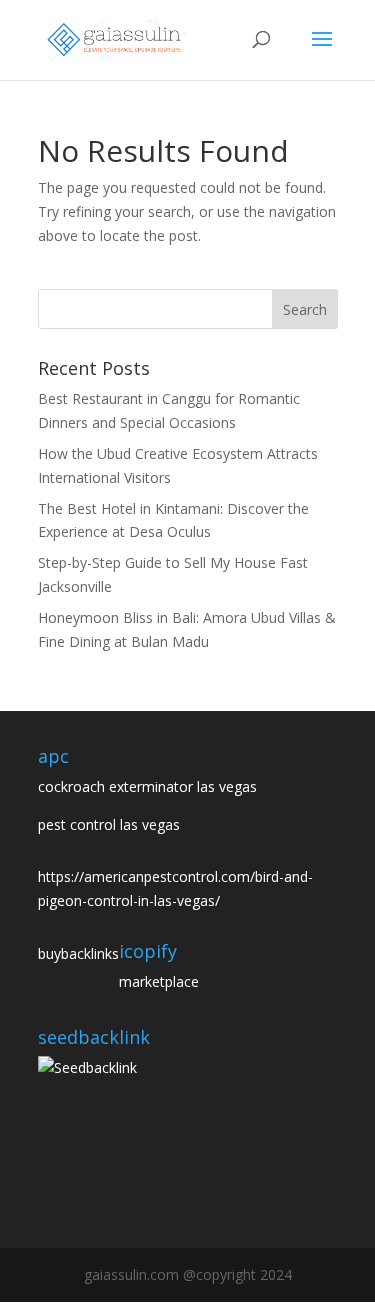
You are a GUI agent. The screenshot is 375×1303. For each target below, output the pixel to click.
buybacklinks (78, 953)
